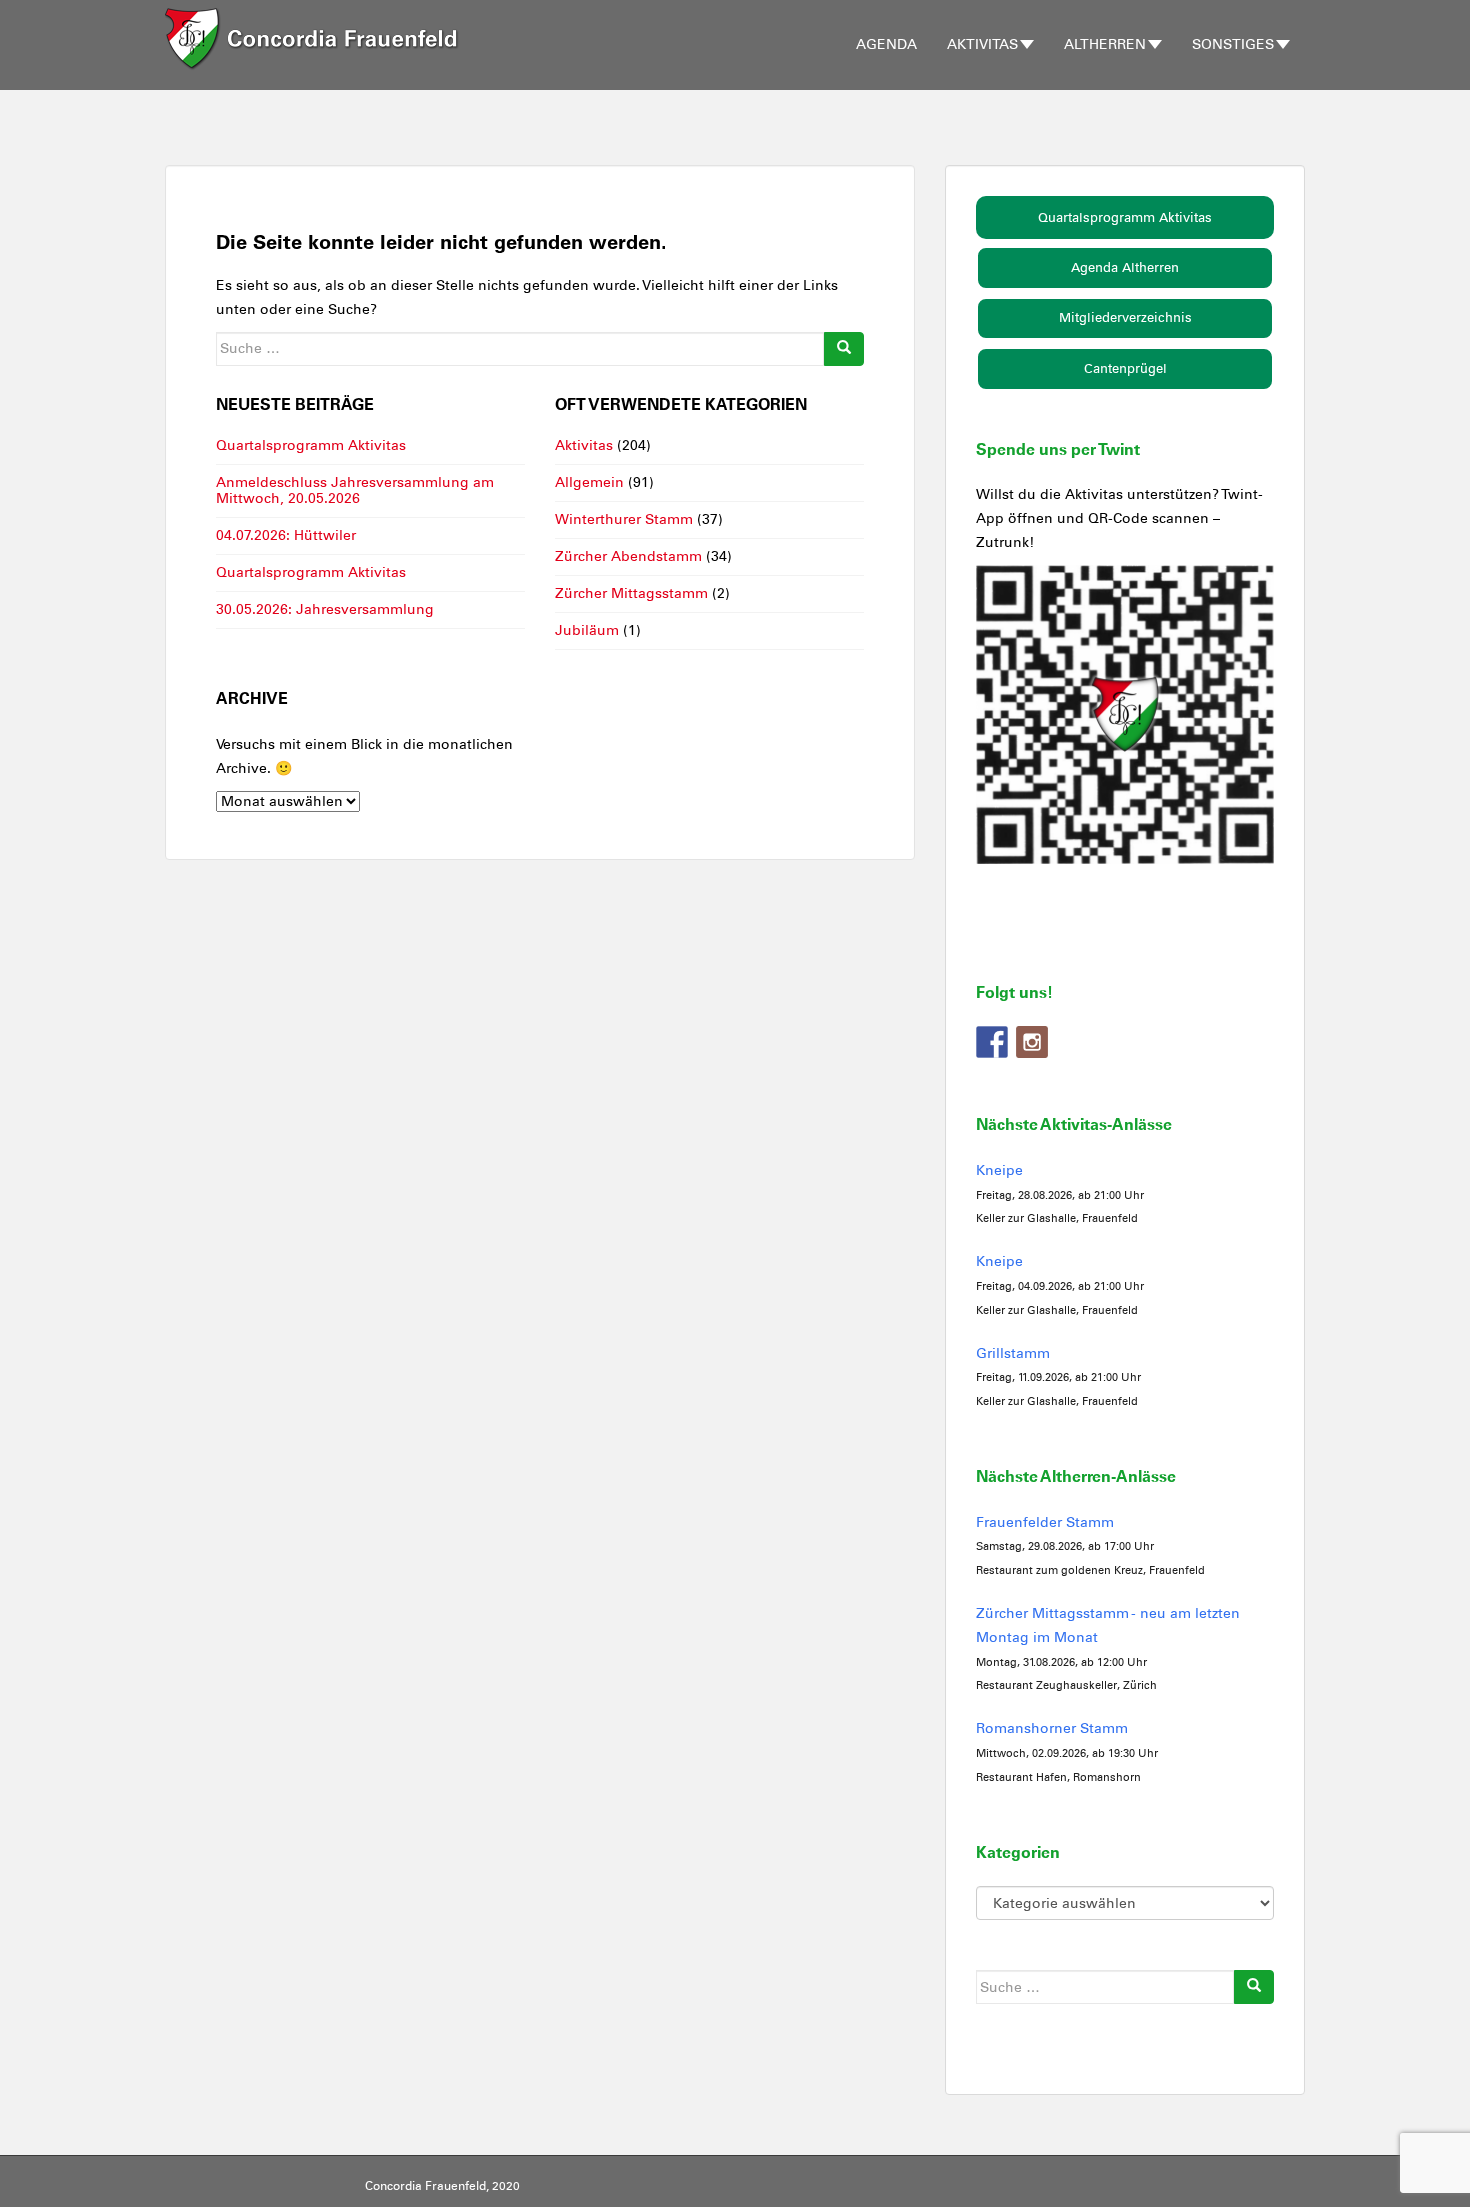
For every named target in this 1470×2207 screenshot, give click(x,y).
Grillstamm (1013, 1353)
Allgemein (589, 482)
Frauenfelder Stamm (1045, 1522)
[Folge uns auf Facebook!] (992, 1042)
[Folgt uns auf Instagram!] (1032, 1042)
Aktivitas (982, 44)
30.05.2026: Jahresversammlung (325, 609)
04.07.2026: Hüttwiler (286, 535)
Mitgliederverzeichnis (1125, 317)
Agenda (886, 44)
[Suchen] (844, 349)
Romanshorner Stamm (1052, 1728)
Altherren (1105, 44)
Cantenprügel (1125, 368)
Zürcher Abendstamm (628, 556)
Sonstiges (1233, 44)
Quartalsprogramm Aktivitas (311, 445)
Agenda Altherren (1125, 267)
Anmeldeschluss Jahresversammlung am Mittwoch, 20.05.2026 (355, 490)
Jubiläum (587, 630)
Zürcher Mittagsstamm (631, 593)
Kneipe (999, 1170)
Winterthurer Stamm (624, 519)
